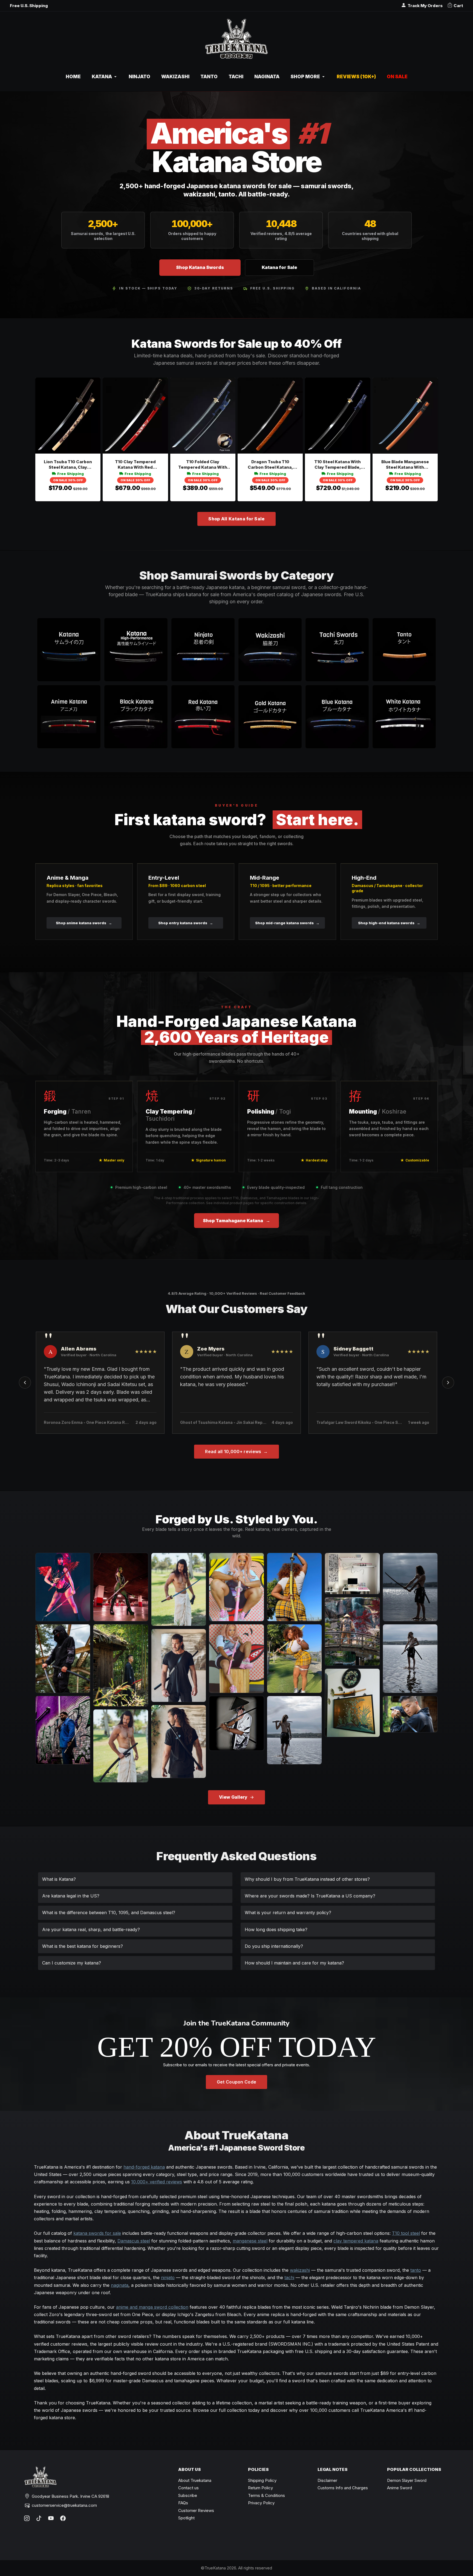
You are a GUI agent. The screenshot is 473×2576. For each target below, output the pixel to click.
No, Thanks (236, 1351)
